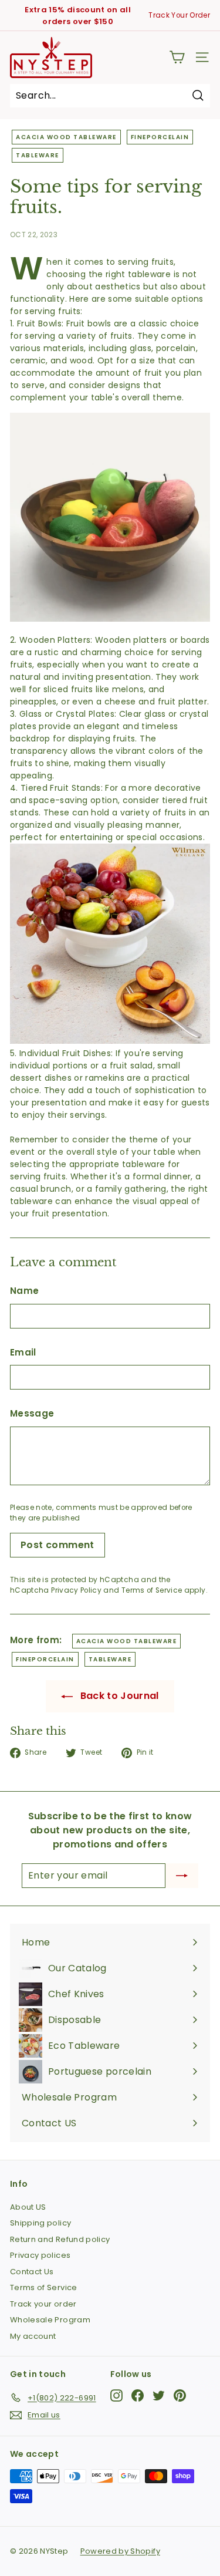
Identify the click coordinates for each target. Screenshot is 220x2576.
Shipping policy (40, 2223)
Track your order (43, 2304)
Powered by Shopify (120, 2551)
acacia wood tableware (66, 137)
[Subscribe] (182, 1876)
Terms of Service (152, 1590)
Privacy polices (40, 2255)
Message (32, 1413)
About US (28, 2207)
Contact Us (32, 2272)
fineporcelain (160, 137)
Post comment (57, 1545)
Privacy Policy (76, 1590)
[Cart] (177, 57)
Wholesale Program (50, 2320)
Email (23, 1352)
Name (24, 1291)
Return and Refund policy (60, 2239)
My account (33, 2336)
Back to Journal (118, 1696)
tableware (38, 155)
